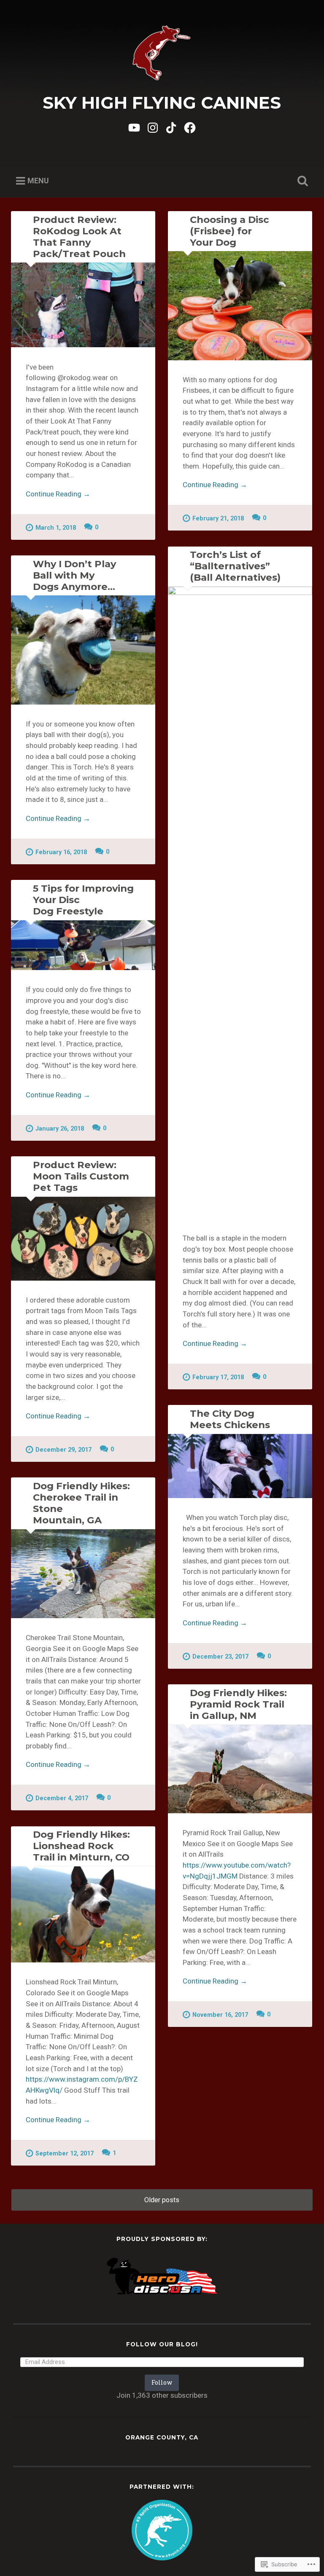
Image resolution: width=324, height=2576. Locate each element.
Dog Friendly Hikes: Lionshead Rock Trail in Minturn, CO (81, 1846)
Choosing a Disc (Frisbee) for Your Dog (229, 231)
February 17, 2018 (218, 1377)
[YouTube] (134, 127)
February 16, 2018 (61, 852)
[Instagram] (153, 127)
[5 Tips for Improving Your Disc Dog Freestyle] (83, 945)
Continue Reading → (58, 494)
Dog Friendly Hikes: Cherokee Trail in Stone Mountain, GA (81, 1503)
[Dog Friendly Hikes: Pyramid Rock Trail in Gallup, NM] (240, 1769)
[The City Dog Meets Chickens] (240, 1466)
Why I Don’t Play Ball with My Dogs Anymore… (74, 575)
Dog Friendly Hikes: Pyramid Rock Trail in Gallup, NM (238, 1704)
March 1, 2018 (56, 528)
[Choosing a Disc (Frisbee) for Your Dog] (240, 306)
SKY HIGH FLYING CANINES (162, 103)
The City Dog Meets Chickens (230, 1419)
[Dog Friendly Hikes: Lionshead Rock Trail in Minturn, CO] (83, 1914)
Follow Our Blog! (162, 2344)
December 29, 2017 (63, 1450)
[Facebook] (190, 127)
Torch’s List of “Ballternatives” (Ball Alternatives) (235, 566)
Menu (38, 181)
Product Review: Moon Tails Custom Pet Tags (81, 1176)
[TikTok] (171, 127)
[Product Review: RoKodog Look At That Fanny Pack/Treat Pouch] (83, 305)
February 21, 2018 (218, 519)
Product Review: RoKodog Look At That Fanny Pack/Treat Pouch (79, 237)
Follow (162, 2382)
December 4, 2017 (62, 1798)
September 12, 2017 (65, 2154)
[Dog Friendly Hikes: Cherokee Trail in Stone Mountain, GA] (83, 1574)
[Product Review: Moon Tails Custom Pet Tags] (83, 1239)
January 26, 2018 (60, 1129)
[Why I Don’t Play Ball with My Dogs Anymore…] (83, 650)
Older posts (162, 2200)
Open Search (301, 181)
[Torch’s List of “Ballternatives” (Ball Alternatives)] (240, 903)
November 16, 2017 (220, 2015)
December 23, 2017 (220, 1657)
